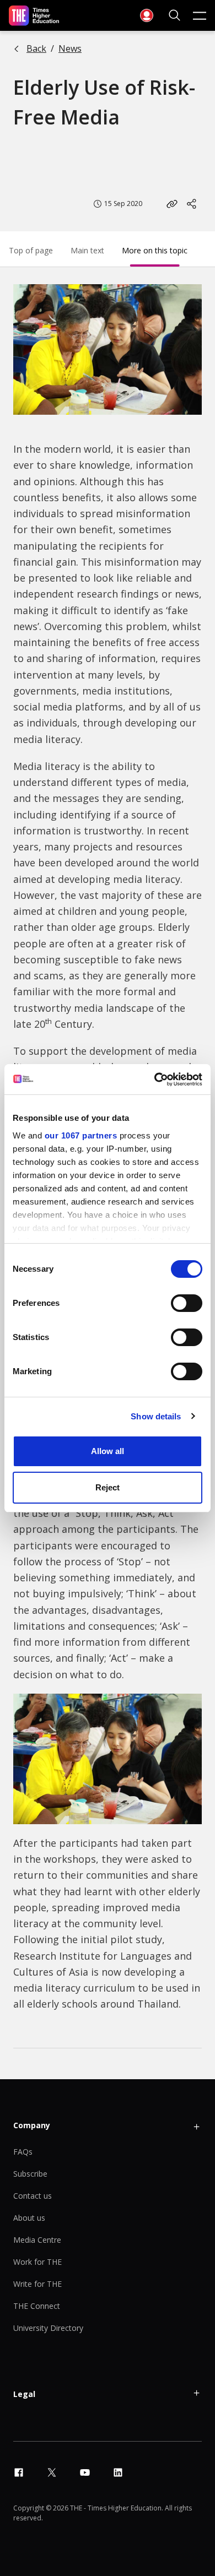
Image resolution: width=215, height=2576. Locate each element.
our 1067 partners (81, 1135)
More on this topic (155, 250)
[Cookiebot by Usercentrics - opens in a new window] (155, 1080)
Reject (108, 1487)
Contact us (33, 2196)
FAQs (23, 2152)
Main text (87, 250)
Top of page (31, 250)
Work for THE (37, 2262)
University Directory (48, 2328)
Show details (156, 1416)
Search (175, 15)
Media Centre (37, 2240)
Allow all (108, 1451)
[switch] (187, 1303)
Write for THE (37, 2284)
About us (29, 2218)
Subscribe (30, 2174)
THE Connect (37, 2306)
